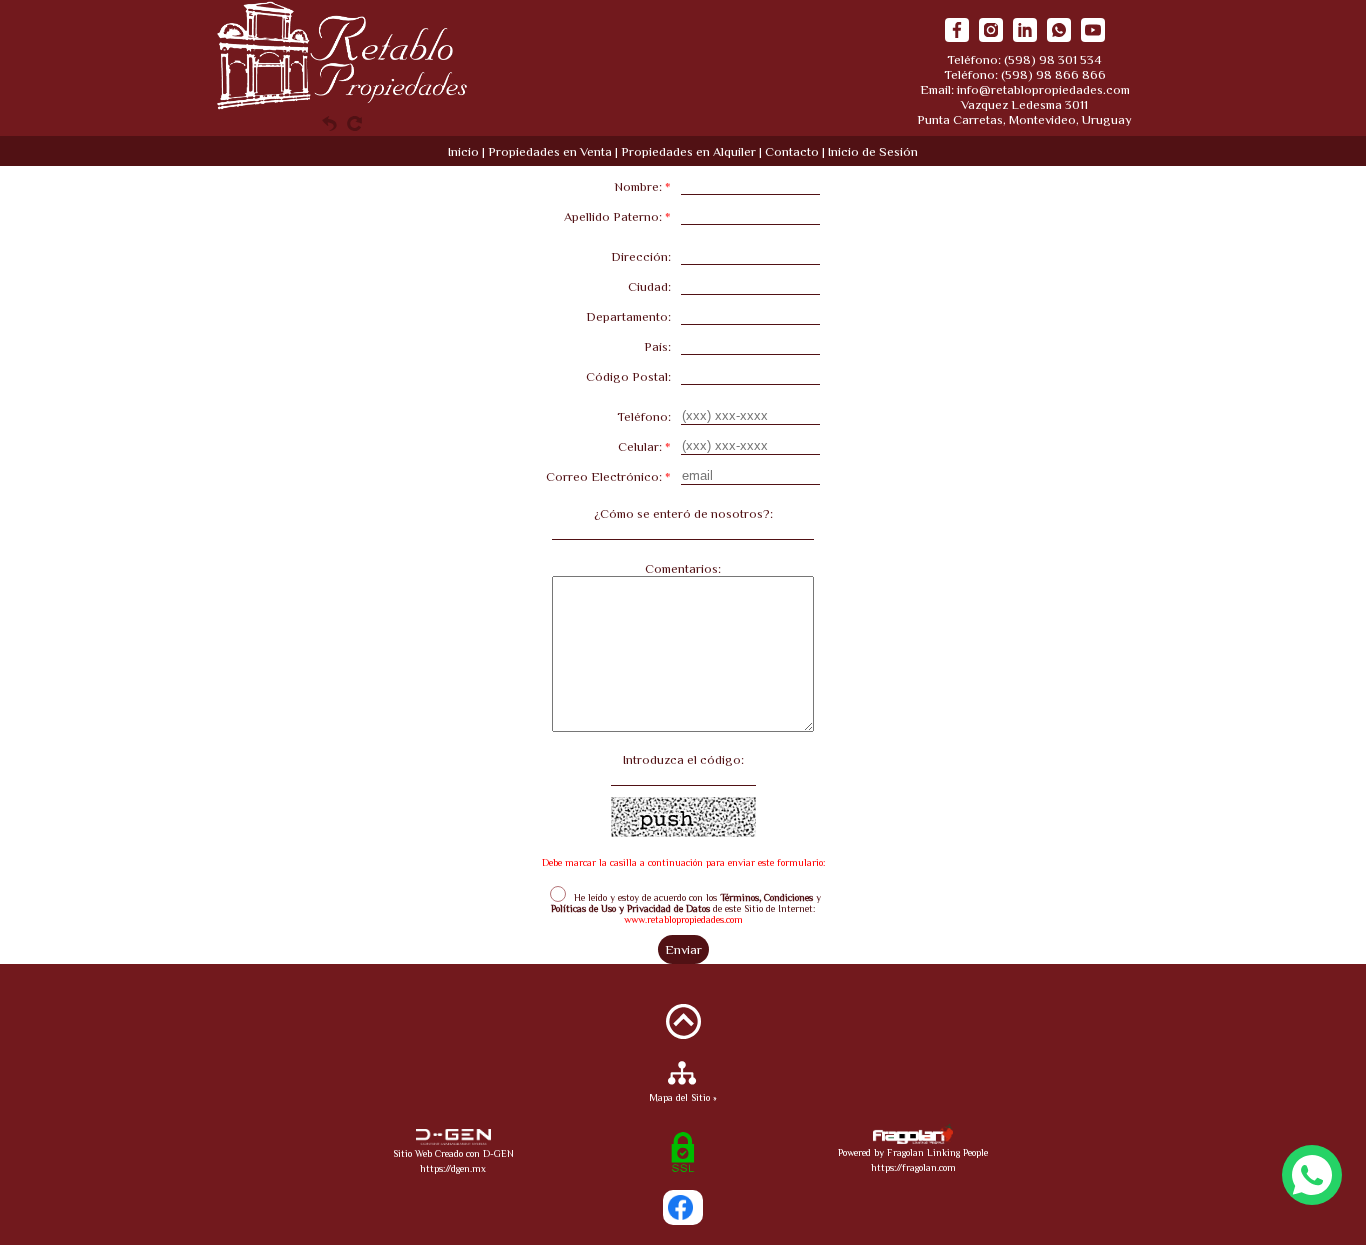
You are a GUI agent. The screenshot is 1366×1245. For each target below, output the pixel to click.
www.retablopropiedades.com (683, 919)
